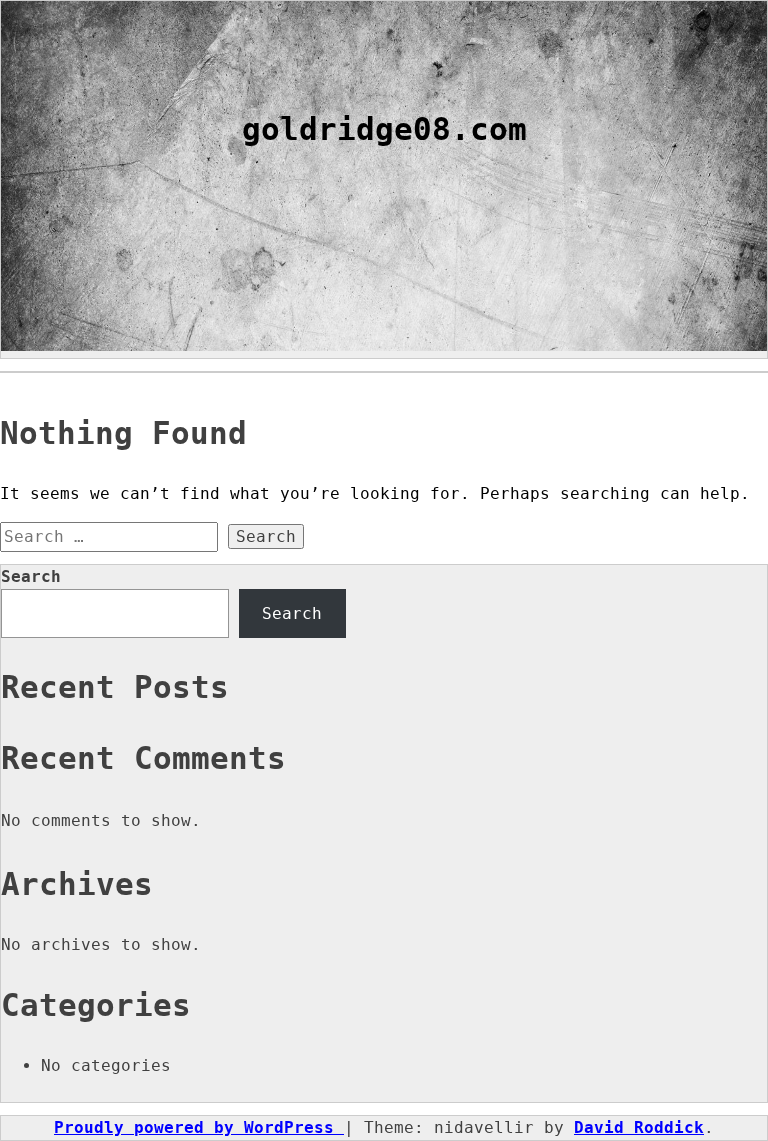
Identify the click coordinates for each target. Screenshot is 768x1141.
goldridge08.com (384, 129)
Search (31, 576)
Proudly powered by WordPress (199, 1127)
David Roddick (639, 1127)
